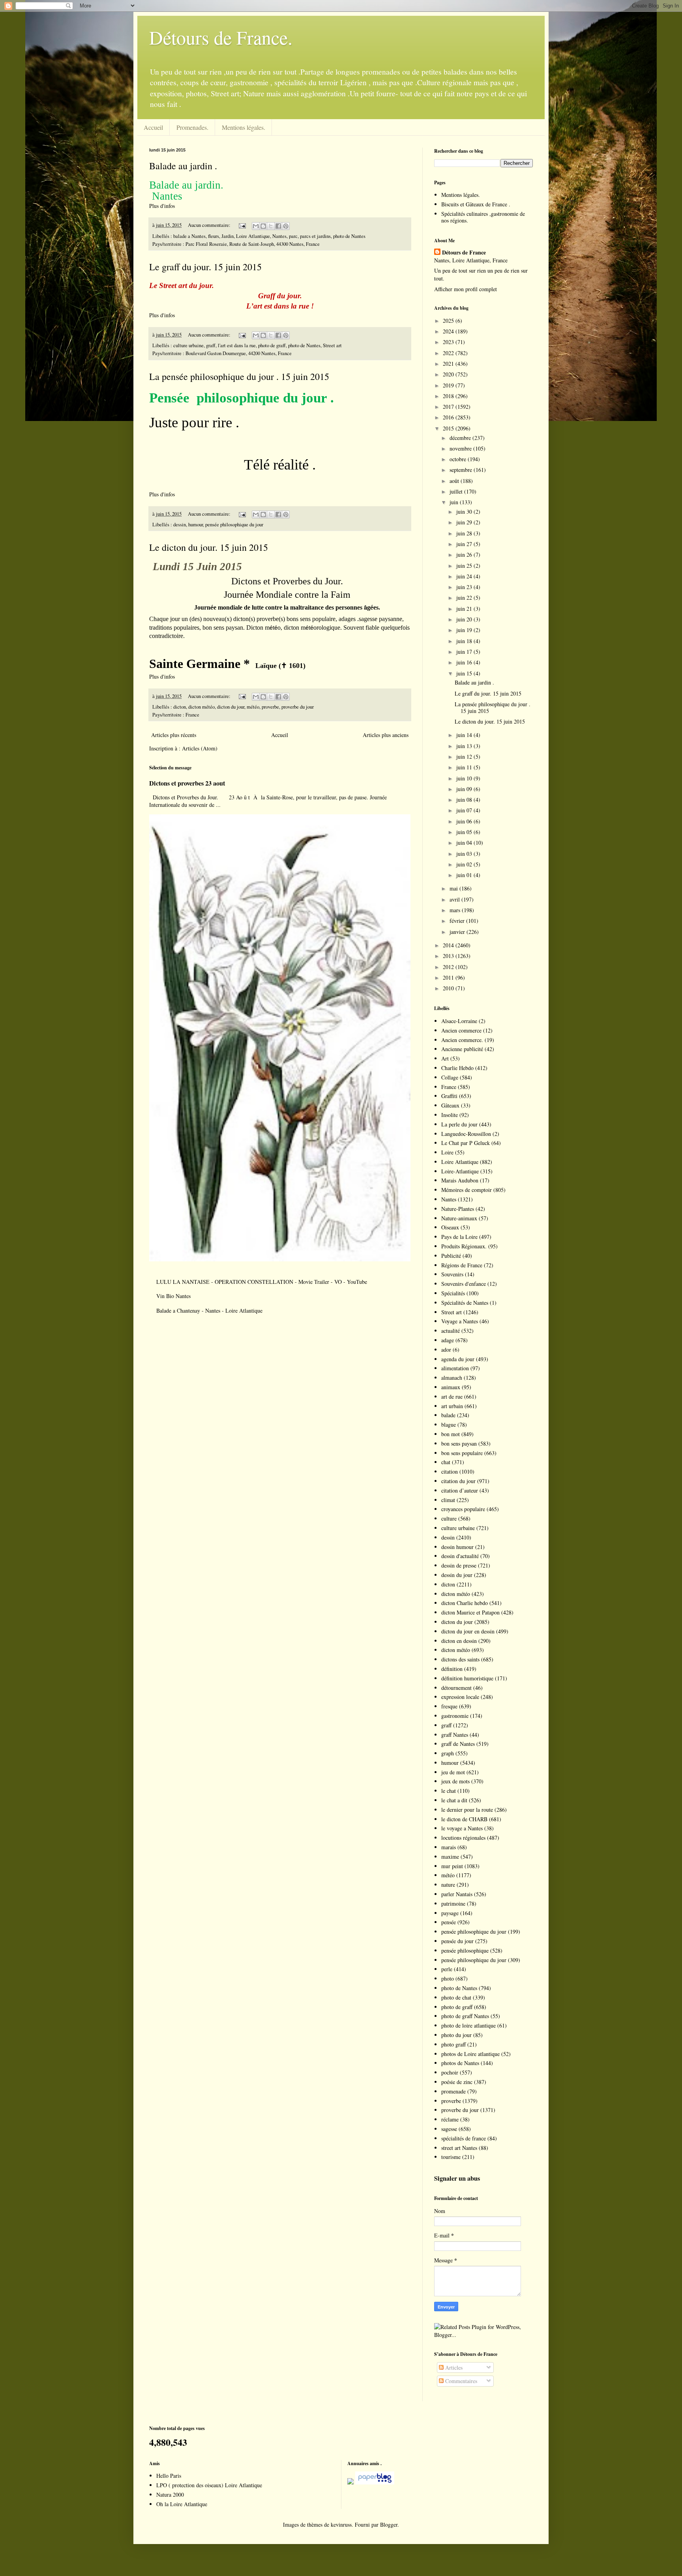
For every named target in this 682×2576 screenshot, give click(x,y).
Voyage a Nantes (460, 1321)
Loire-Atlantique (460, 1171)
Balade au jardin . (183, 166)
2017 (449, 407)
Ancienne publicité (462, 1049)
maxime (450, 1857)
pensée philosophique (465, 1950)
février (458, 921)
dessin (180, 525)
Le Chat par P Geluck (466, 1143)
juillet (457, 491)
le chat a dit (454, 1800)
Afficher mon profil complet (466, 289)
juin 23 (465, 587)
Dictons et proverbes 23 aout (187, 783)
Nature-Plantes (458, 1209)
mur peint (452, 1866)
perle (447, 1969)
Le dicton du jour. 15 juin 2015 (209, 547)
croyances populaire (463, 1509)
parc (293, 236)
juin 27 (465, 544)
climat (448, 1500)
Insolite (450, 1115)
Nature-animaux (459, 1218)
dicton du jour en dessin (468, 1631)
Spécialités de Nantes (465, 1303)
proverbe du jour (298, 707)
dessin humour (457, 1547)
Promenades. (192, 127)
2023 (449, 342)
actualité (451, 1331)
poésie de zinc (457, 2082)
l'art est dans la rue (237, 345)
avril (455, 899)
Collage (450, 1077)
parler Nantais (457, 1894)
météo (253, 707)
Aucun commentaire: (210, 225)
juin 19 (465, 630)
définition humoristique (467, 1678)
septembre (462, 470)
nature (448, 1885)
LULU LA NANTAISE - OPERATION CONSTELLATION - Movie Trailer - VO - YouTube (262, 1282)
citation (450, 1471)
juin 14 (465, 735)
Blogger (389, 2525)
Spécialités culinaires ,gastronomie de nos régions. (483, 217)
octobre (459, 459)
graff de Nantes (458, 1744)
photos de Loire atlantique (470, 2054)
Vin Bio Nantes (173, 1296)
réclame (450, 2119)
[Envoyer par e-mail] (256, 226)
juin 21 (465, 609)
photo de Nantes (349, 236)
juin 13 (465, 746)
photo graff (453, 2044)
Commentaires (460, 2381)
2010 (449, 988)
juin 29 (465, 522)
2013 (449, 956)
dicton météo (201, 707)
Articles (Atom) (200, 748)
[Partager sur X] (271, 226)
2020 (449, 374)
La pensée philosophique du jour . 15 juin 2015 (239, 376)
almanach (452, 1378)
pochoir (450, 2072)
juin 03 (465, 854)
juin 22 (465, 598)
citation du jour (458, 1481)
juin (455, 502)
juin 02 (465, 864)
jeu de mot (453, 1772)
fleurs (214, 236)
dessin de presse (459, 1565)
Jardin (228, 236)
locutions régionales (463, 1838)
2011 (449, 977)
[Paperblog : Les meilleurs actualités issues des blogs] (350, 2482)
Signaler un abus (457, 2178)
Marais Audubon (460, 1180)
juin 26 (465, 555)
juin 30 (465, 512)
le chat (449, 1791)
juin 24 (465, 576)
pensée (449, 1922)
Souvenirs (452, 1274)
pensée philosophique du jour (234, 525)
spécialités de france (464, 2138)
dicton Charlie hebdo (465, 1603)
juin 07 (465, 810)
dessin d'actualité (460, 1556)
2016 (449, 417)
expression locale (460, 1697)
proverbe (270, 707)
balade (448, 1415)
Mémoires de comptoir (467, 1190)
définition (452, 1669)
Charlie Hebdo (457, 1068)
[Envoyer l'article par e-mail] (242, 225)
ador (446, 1350)
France (192, 715)
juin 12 (465, 757)
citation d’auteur (460, 1490)
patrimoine (453, 1903)
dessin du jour (457, 1575)
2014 (449, 945)
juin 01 (465, 875)
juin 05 (465, 832)
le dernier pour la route (467, 1810)
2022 (449, 353)
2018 (449, 396)
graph (448, 1753)
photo (448, 1978)
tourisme (451, 2157)
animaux (451, 1387)
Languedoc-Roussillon (466, 1134)
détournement (456, 1688)
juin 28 (465, 533)
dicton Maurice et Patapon (470, 1612)
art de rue (452, 1397)
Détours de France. (221, 37)
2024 (449, 331)
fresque (449, 1706)
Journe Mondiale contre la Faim (287, 595)
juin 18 (465, 641)
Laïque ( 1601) (280, 666)
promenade (453, 2091)
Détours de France (464, 253)
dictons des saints (460, 1659)
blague (449, 1425)
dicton (180, 707)
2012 (449, 967)
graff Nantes (455, 1735)
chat (446, 1462)
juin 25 (465, 566)
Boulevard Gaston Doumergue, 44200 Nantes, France (239, 353)
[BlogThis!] (263, 226)
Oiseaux (450, 1227)
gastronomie (455, 1716)
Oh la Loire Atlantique (182, 2504)
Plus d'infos (163, 206)
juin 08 (465, 800)
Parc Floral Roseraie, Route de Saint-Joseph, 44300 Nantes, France (253, 244)
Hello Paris (169, 2476)
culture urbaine (188, 345)
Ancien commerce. (462, 1040)
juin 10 (465, 778)
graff (211, 345)
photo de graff (272, 345)
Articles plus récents (174, 735)
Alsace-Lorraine (459, 1021)
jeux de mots (455, 1781)
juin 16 (465, 662)
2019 (449, 385)
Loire (447, 1152)
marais (449, 1847)
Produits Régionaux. (464, 1246)
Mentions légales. (244, 127)
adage (448, 1340)
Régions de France (462, 1265)
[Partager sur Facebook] (278, 226)
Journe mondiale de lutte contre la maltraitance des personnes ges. (287, 607)
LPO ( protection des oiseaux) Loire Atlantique (209, 2485)
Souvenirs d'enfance (464, 1284)
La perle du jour (459, 1124)
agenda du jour (458, 1359)
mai (454, 888)
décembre (461, 438)
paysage (450, 1913)
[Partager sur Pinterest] (286, 226)
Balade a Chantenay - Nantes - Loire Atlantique (209, 1310)
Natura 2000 (170, 2495)
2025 (449, 321)
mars (456, 910)
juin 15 (465, 673)
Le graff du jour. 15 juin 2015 (205, 267)
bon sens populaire (462, 1453)
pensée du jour (457, 1941)
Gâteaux (450, 1105)
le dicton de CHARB (464, 1819)
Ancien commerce (461, 1030)
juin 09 (465, 789)
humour (196, 525)
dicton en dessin (459, 1641)
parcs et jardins (315, 236)
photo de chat (456, 1997)
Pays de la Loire (459, 1237)
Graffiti (449, 1096)
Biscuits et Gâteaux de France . (476, 204)
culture (449, 1518)
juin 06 (465, 821)
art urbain (452, 1406)
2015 (449, 428)
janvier (458, 932)
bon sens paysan (459, 1443)
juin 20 (465, 619)
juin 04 (465, 843)
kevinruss (341, 2525)
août (455, 481)
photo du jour (456, 2035)
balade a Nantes (189, 236)
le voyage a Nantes (462, 1828)
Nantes (279, 236)
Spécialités (453, 1293)
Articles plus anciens (386, 735)
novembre (461, 448)
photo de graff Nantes (465, 2016)
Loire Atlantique (253, 236)
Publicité (451, 1256)
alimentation (455, 1368)
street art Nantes (459, 2148)
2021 (449, 364)
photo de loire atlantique (468, 2025)
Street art (332, 345)
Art (445, 1058)
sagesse (449, 2129)
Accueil (153, 127)
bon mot (451, 1434)
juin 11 (465, 767)
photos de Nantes (460, 2063)
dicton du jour (231, 707)
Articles (453, 2367)
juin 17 (465, 652)
